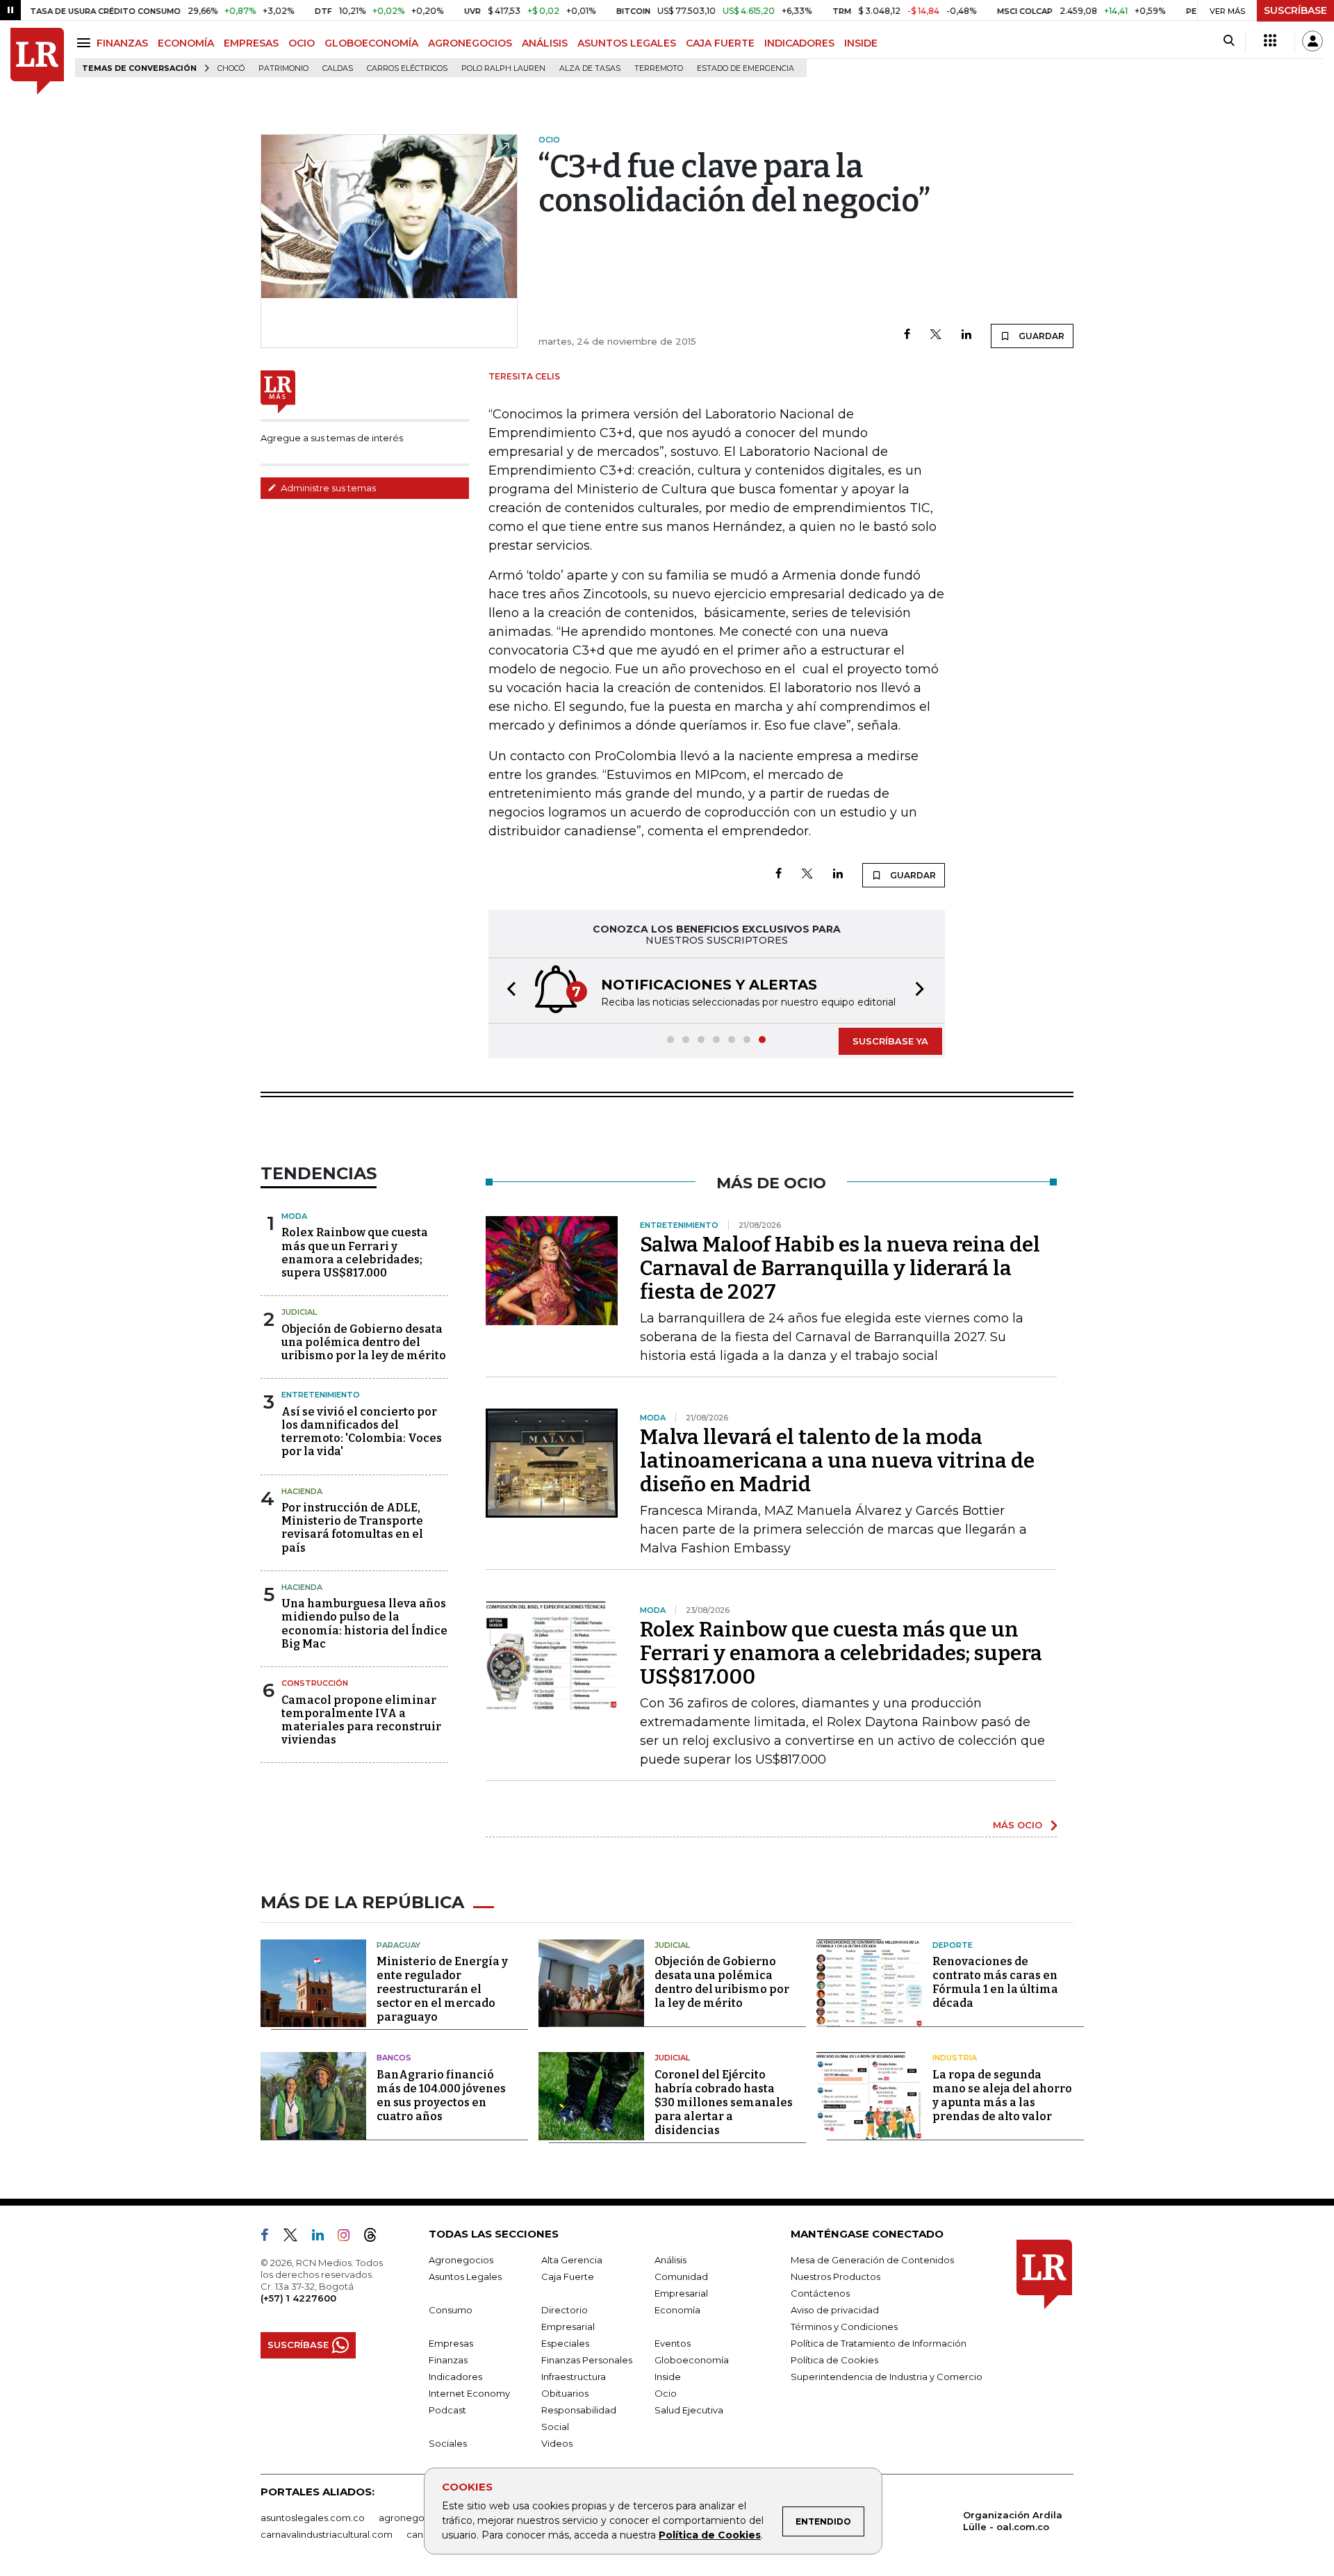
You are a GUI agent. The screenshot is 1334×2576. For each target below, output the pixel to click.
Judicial (299, 1312)
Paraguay (398, 1945)
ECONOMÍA (186, 43)
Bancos (394, 2058)
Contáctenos (820, 2293)
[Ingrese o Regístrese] (1312, 41)
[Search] (1229, 41)
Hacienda (302, 1491)
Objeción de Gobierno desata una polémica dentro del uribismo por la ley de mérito (364, 1342)
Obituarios (565, 2393)
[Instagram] (349, 2238)
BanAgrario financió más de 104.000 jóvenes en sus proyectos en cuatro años (441, 2095)
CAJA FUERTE (720, 43)
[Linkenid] (323, 2238)
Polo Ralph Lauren (503, 68)
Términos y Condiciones (844, 2327)
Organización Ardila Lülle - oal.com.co (1013, 2521)
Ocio (666, 2393)
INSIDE (861, 43)
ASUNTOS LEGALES (627, 43)
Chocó (231, 68)
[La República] (37, 61)
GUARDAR (1040, 336)
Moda (294, 1216)
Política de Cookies (710, 2535)
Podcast (447, 2410)
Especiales (565, 2343)
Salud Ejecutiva (689, 2410)
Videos (557, 2443)
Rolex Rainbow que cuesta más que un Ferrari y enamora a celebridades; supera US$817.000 (355, 1253)
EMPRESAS (251, 43)
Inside (668, 2377)
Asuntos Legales (465, 2276)
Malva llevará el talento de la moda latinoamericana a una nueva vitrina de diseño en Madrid (837, 1461)
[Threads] (376, 2238)
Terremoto (659, 68)
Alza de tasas (590, 68)
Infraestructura (574, 2377)
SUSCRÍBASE (1295, 10)
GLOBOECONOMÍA (371, 43)
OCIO (302, 43)
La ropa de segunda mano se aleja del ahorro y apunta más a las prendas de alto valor (1002, 2095)
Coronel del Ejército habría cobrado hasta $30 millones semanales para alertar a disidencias (724, 2102)
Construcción (315, 1683)
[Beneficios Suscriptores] (1270, 41)
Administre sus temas (327, 488)
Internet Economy (469, 2393)
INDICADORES (799, 43)
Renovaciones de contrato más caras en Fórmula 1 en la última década (995, 1982)
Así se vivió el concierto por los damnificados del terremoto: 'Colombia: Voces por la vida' (362, 1432)
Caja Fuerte (568, 2276)
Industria (955, 2058)
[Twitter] (936, 335)
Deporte (953, 1945)
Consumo (451, 2310)
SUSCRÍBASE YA (890, 1041)
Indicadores (455, 2377)
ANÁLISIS (545, 43)
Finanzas (448, 2360)
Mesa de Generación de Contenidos (872, 2260)
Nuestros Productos (835, 2276)
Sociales (448, 2443)
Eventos (673, 2343)
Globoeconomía (692, 2360)
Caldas (338, 68)
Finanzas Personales (587, 2360)
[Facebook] (907, 335)
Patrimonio (283, 68)
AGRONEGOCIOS (470, 43)
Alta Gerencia (572, 2260)
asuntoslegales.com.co (313, 2518)
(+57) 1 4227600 (298, 2298)
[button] (507, 991)
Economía (677, 2310)
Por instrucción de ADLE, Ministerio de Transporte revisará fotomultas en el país (352, 1528)
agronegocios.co (418, 2518)
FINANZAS (122, 43)
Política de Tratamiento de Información (879, 2343)
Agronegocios (461, 2260)
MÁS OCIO (1018, 1825)
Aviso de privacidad (835, 2310)
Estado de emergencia (746, 68)
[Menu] (86, 43)
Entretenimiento (321, 1395)
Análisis (670, 2260)
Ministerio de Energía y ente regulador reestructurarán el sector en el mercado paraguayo (442, 1989)
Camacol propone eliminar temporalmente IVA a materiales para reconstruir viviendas (361, 1720)
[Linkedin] (966, 335)
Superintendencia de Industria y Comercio (887, 2377)
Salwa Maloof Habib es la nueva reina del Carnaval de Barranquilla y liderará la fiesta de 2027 (840, 1268)
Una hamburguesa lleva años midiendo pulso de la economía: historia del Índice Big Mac (364, 1624)
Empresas (451, 2343)
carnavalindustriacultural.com (327, 2534)
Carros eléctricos (407, 68)
